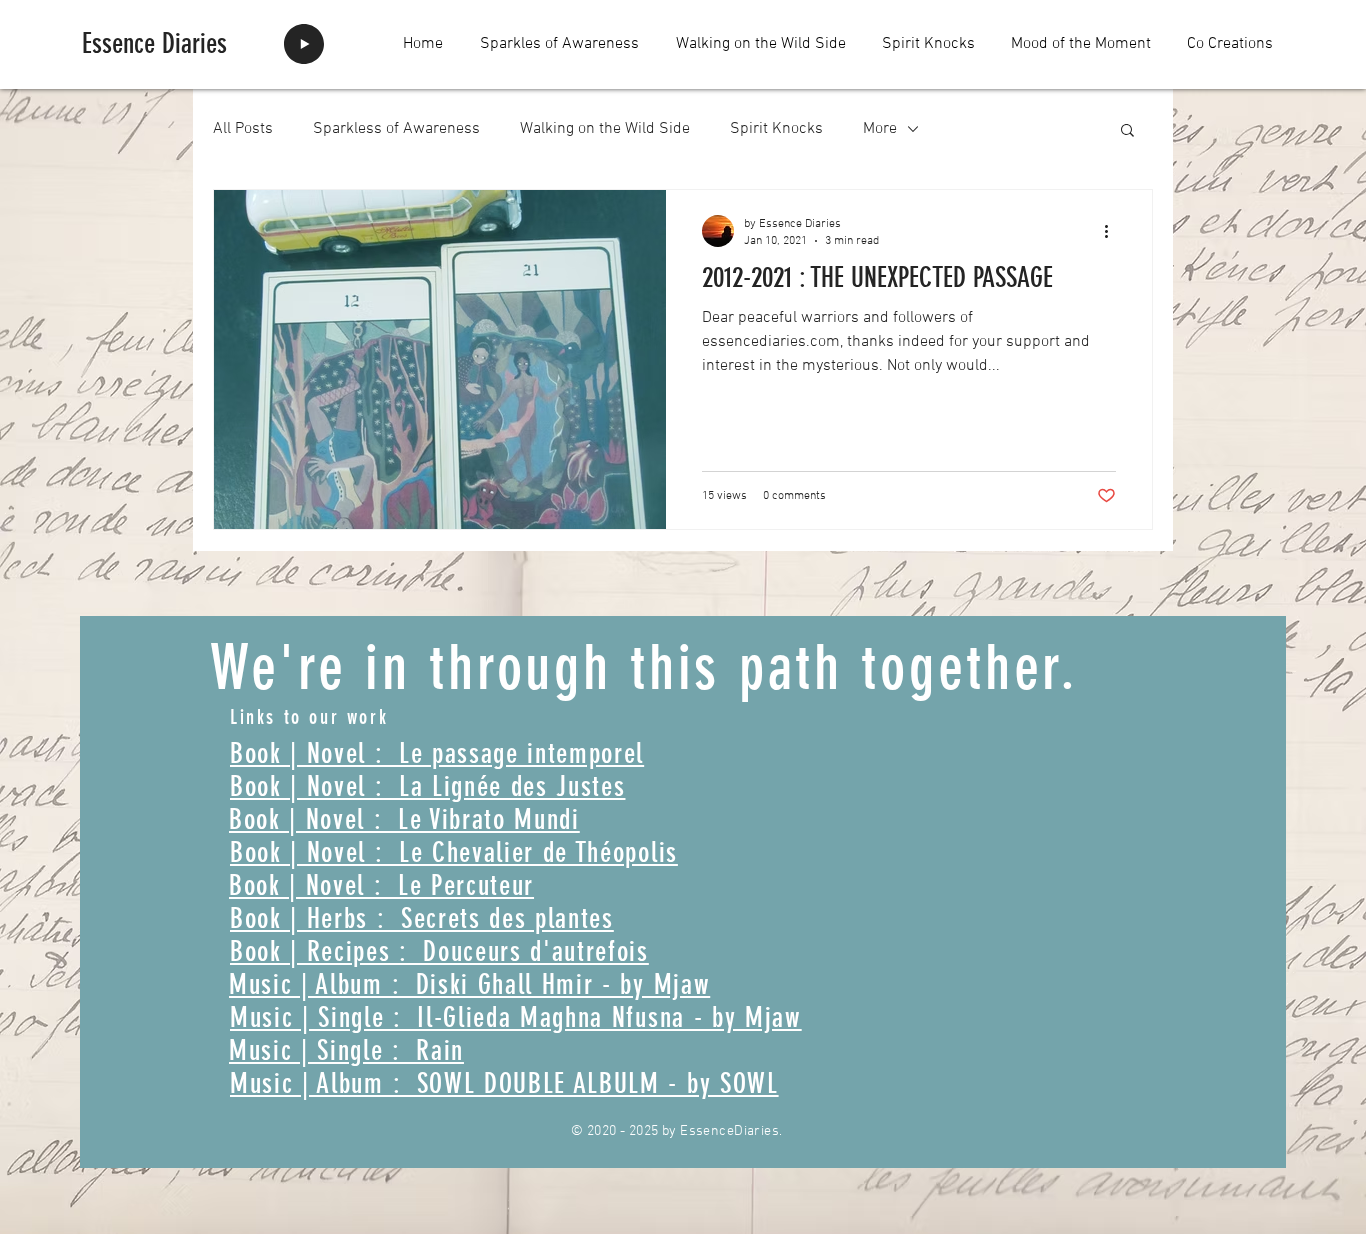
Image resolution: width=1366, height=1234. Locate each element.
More (880, 129)
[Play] (304, 44)
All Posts (243, 129)
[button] (1127, 131)
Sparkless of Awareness (396, 129)
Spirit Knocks (776, 129)
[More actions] (1113, 231)
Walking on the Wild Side (605, 129)
